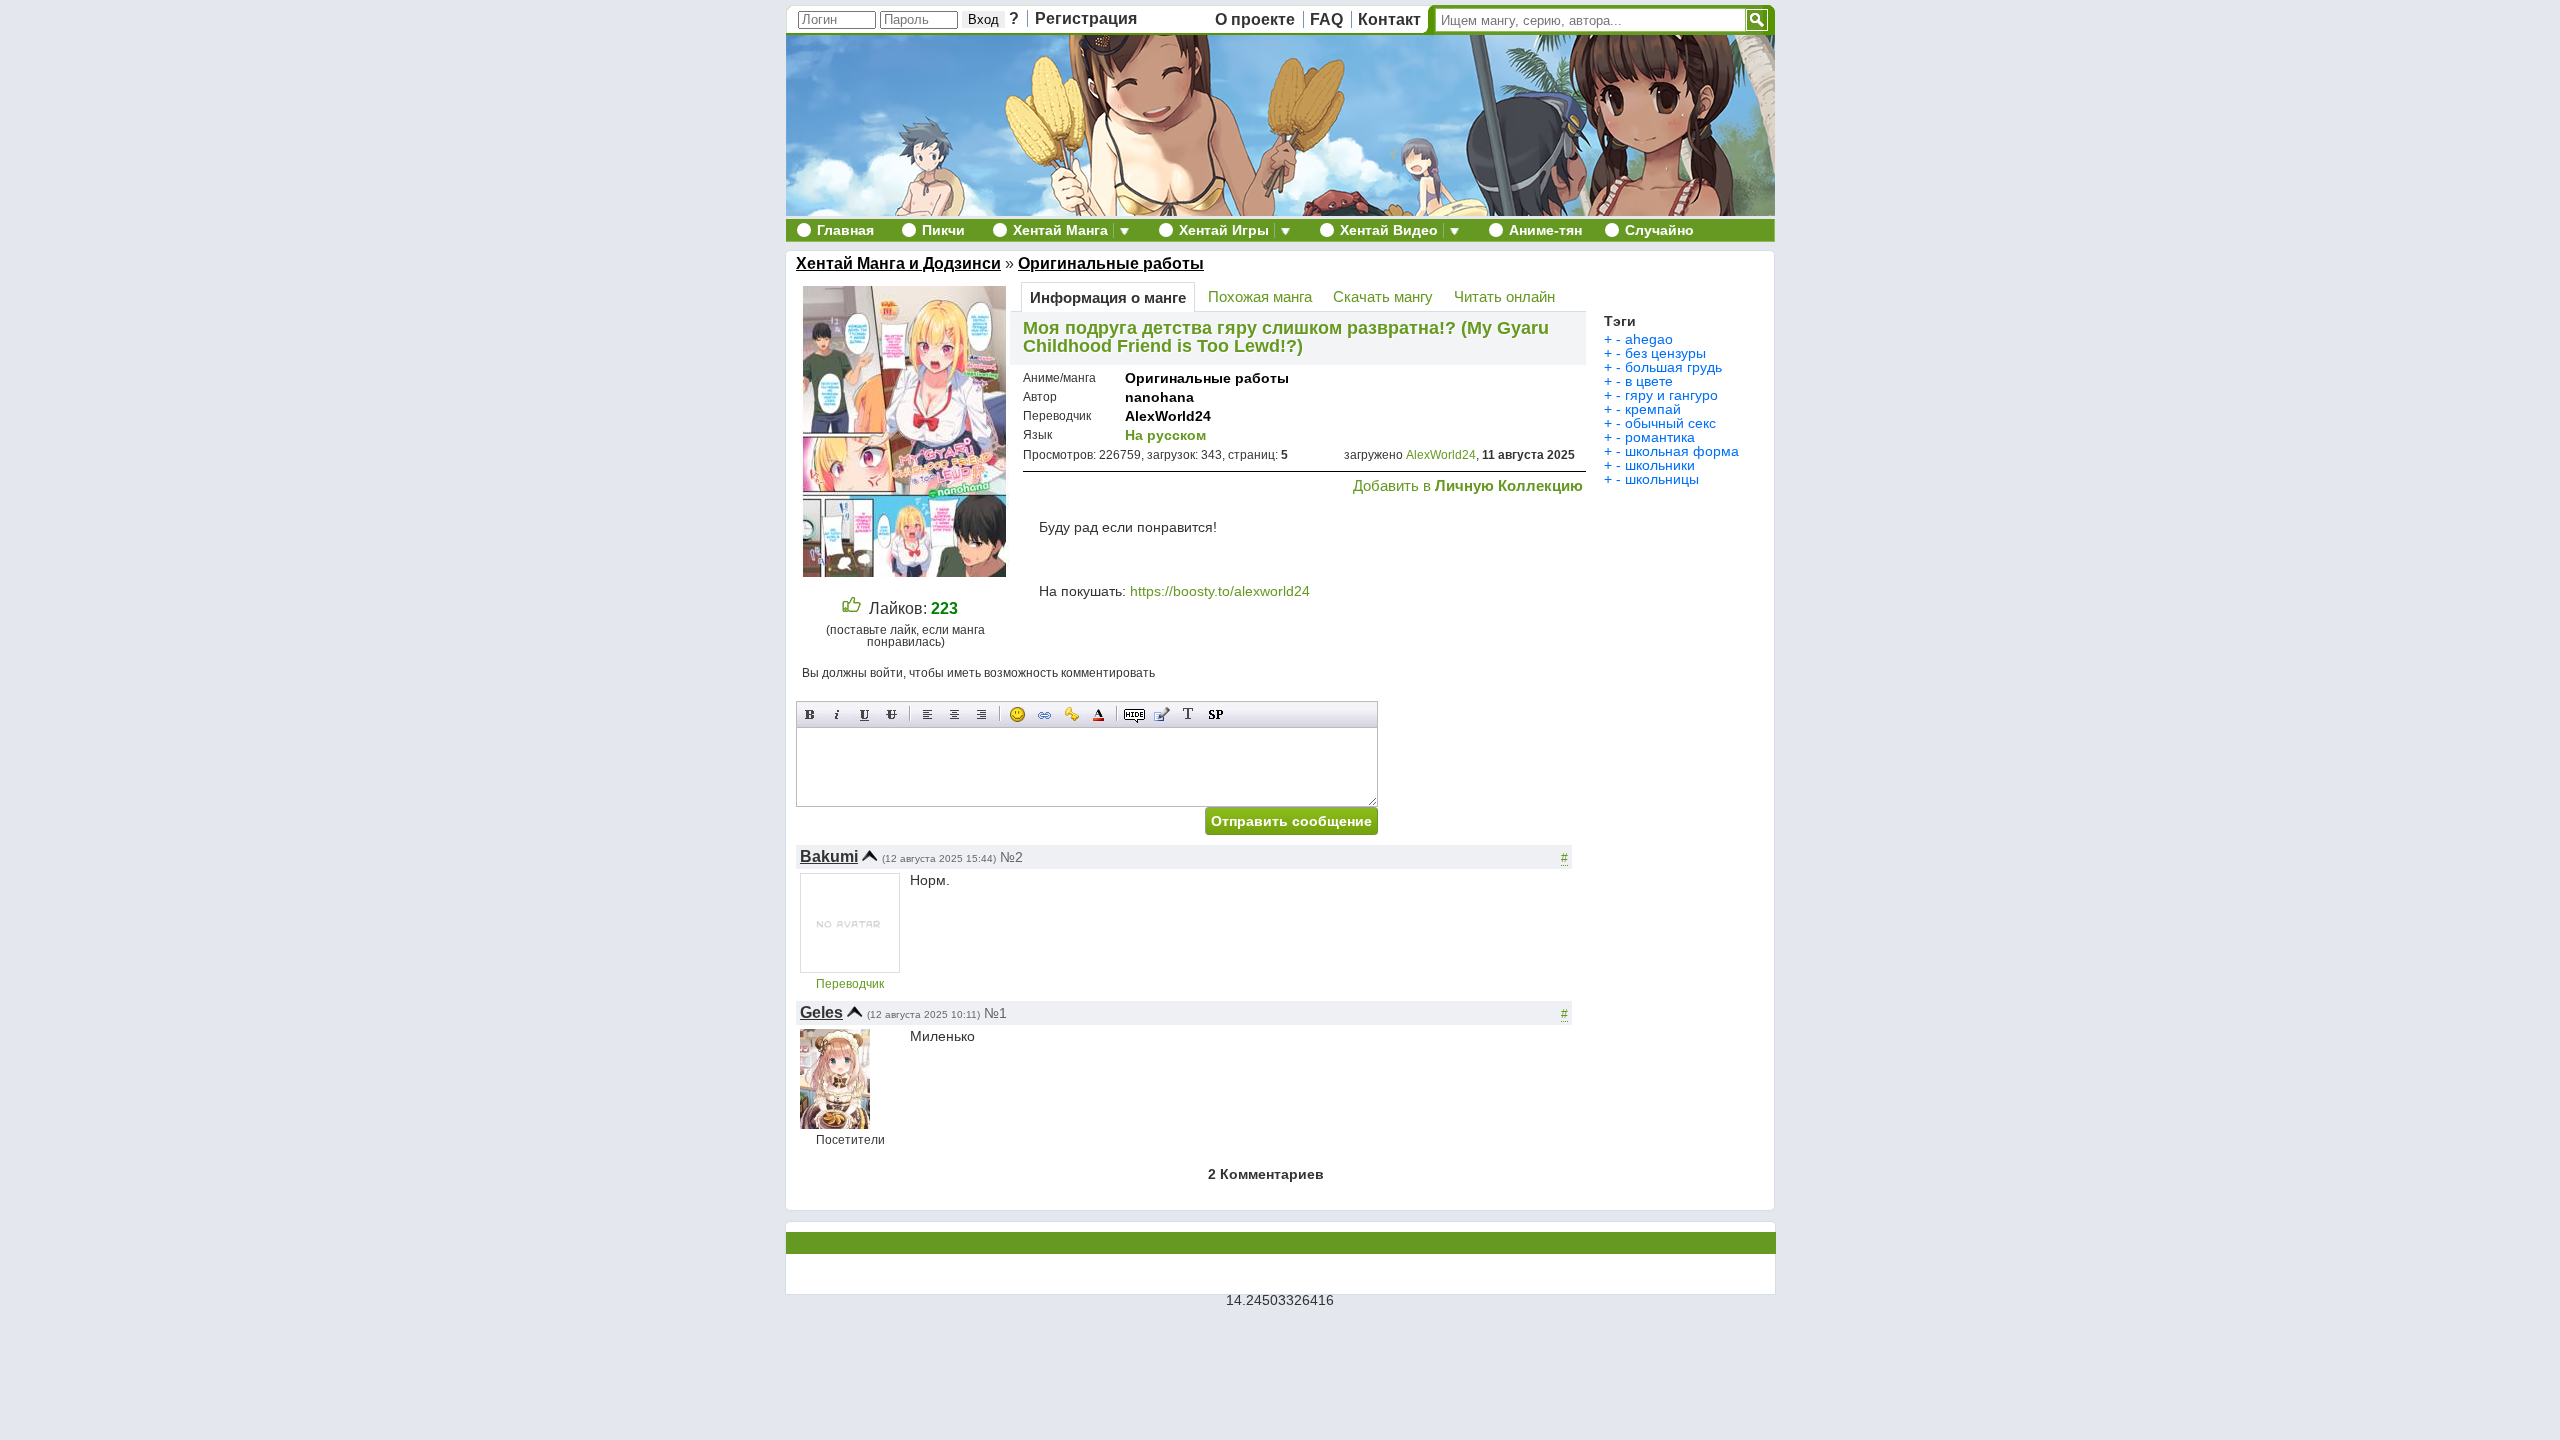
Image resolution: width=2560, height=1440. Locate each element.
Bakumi (829, 856)
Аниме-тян (1545, 230)
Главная (845, 230)
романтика (1660, 437)
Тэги (1620, 321)
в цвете (1649, 381)
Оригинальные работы (1111, 263)
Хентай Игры (1224, 230)
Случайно (1659, 230)
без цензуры (1665, 353)
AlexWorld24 (1168, 416)
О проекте (1255, 19)
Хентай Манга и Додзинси (898, 263)
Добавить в (1468, 485)
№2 (1011, 857)
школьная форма (1682, 451)
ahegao (1649, 339)
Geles (821, 1012)
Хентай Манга (1060, 230)
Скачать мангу (1383, 296)
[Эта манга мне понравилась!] (851, 608)
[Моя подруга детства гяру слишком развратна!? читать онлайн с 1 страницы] (907, 571)
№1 (995, 1013)
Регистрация (1086, 18)
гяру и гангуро (1671, 395)
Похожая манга (1260, 296)
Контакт (1389, 19)
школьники (1660, 465)
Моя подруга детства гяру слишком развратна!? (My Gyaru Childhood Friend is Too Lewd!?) (1286, 337)
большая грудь (1673, 367)
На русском (1165, 435)
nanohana (1159, 397)
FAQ (1326, 19)
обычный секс (1670, 423)
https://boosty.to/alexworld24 (1220, 591)
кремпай (1653, 409)
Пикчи (943, 230)
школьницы (1662, 479)
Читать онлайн (1504, 296)
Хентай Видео (1389, 230)
